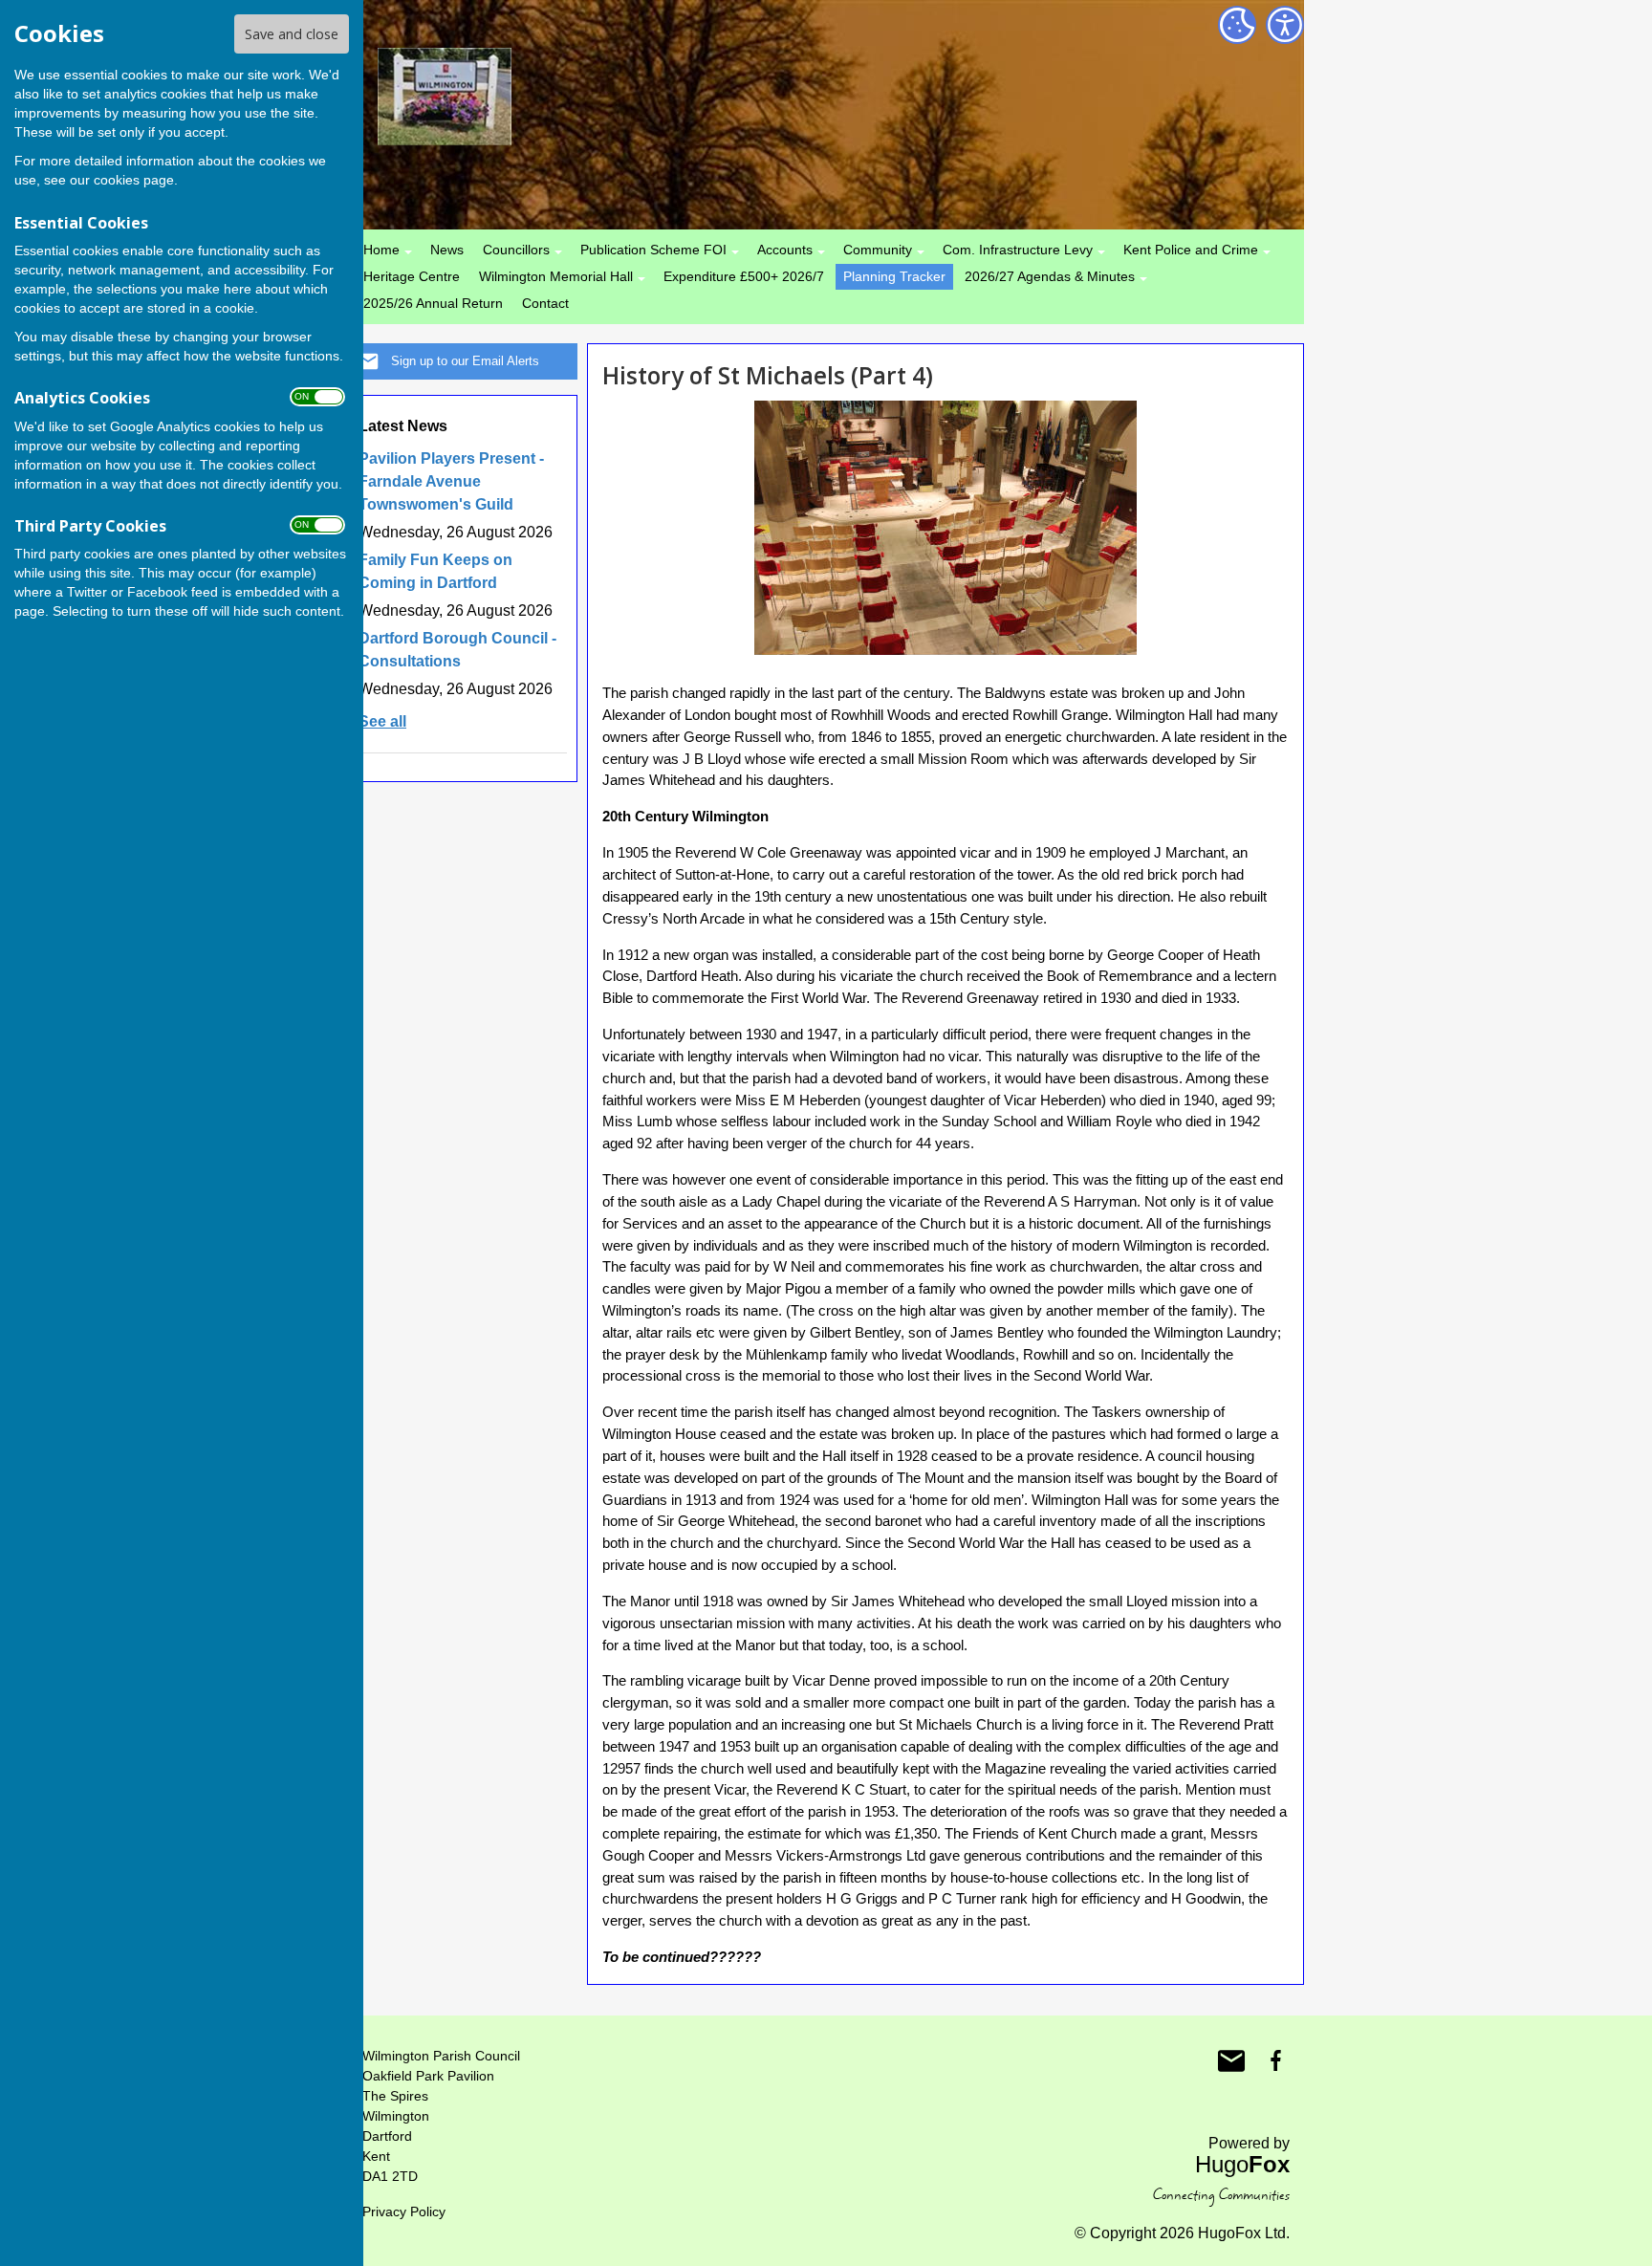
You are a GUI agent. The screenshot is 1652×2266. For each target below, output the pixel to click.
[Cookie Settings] (1237, 25)
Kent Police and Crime (1191, 250)
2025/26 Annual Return (433, 303)
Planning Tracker (894, 276)
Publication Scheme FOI (653, 250)
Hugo (1242, 2164)
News (447, 250)
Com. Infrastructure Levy (1018, 250)
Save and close (292, 34)
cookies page (134, 180)
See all (382, 721)
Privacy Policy (404, 2212)
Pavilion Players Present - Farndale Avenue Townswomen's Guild (451, 481)
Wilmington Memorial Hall (556, 276)
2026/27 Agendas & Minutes (1050, 276)
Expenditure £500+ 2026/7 (744, 276)
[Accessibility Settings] (1285, 25)
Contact (545, 303)
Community (878, 250)
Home (381, 250)
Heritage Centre (412, 276)
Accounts (785, 250)
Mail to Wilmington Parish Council (1231, 2060)
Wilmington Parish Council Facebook (1275, 2060)
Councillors (516, 250)
